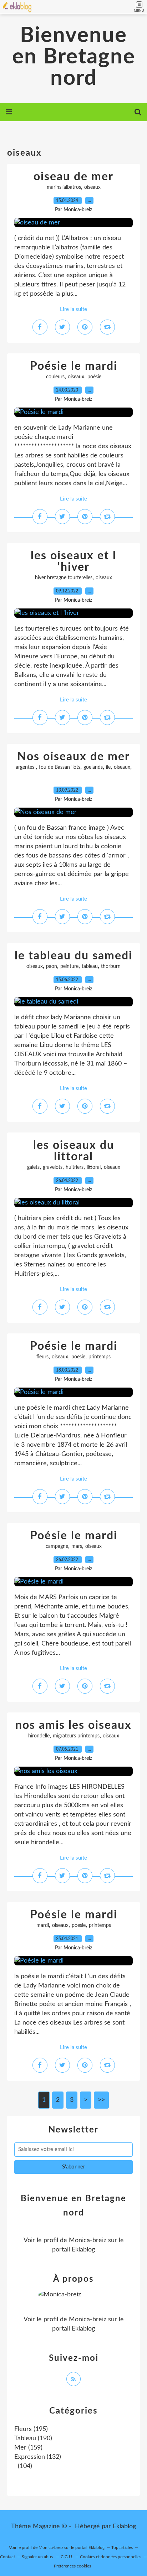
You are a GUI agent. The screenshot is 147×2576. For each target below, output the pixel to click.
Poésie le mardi (74, 366)
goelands (93, 767)
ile (108, 767)
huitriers (75, 1167)
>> (101, 2100)
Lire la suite (73, 309)
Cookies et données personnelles (111, 2557)
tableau (90, 966)
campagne (57, 1546)
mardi (43, 1925)
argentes (26, 767)
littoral (94, 1167)
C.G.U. (67, 2557)
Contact (7, 2557)
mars (77, 1546)
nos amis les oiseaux (73, 1725)
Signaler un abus (38, 2557)
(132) (38, 2457)
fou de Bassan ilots (60, 767)
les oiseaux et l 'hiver (73, 561)
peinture (69, 966)
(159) (28, 2448)
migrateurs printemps (76, 1736)
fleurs (42, 1357)
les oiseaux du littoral (74, 1151)
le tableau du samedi (73, 956)
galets (33, 1167)
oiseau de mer (73, 177)
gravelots (53, 1167)
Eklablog (124, 2526)
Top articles (122, 2548)
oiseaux (92, 187)
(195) (31, 2429)
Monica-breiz (88, 2240)
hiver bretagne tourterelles (64, 578)
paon (52, 966)
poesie (78, 1357)
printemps (100, 1357)
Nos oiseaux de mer (73, 757)
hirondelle (39, 1736)
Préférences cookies (72, 2566)
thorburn (111, 966)
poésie (94, 377)
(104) (24, 2466)
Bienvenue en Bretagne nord (74, 57)
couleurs (55, 377)
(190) (33, 2438)
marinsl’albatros (64, 187)
